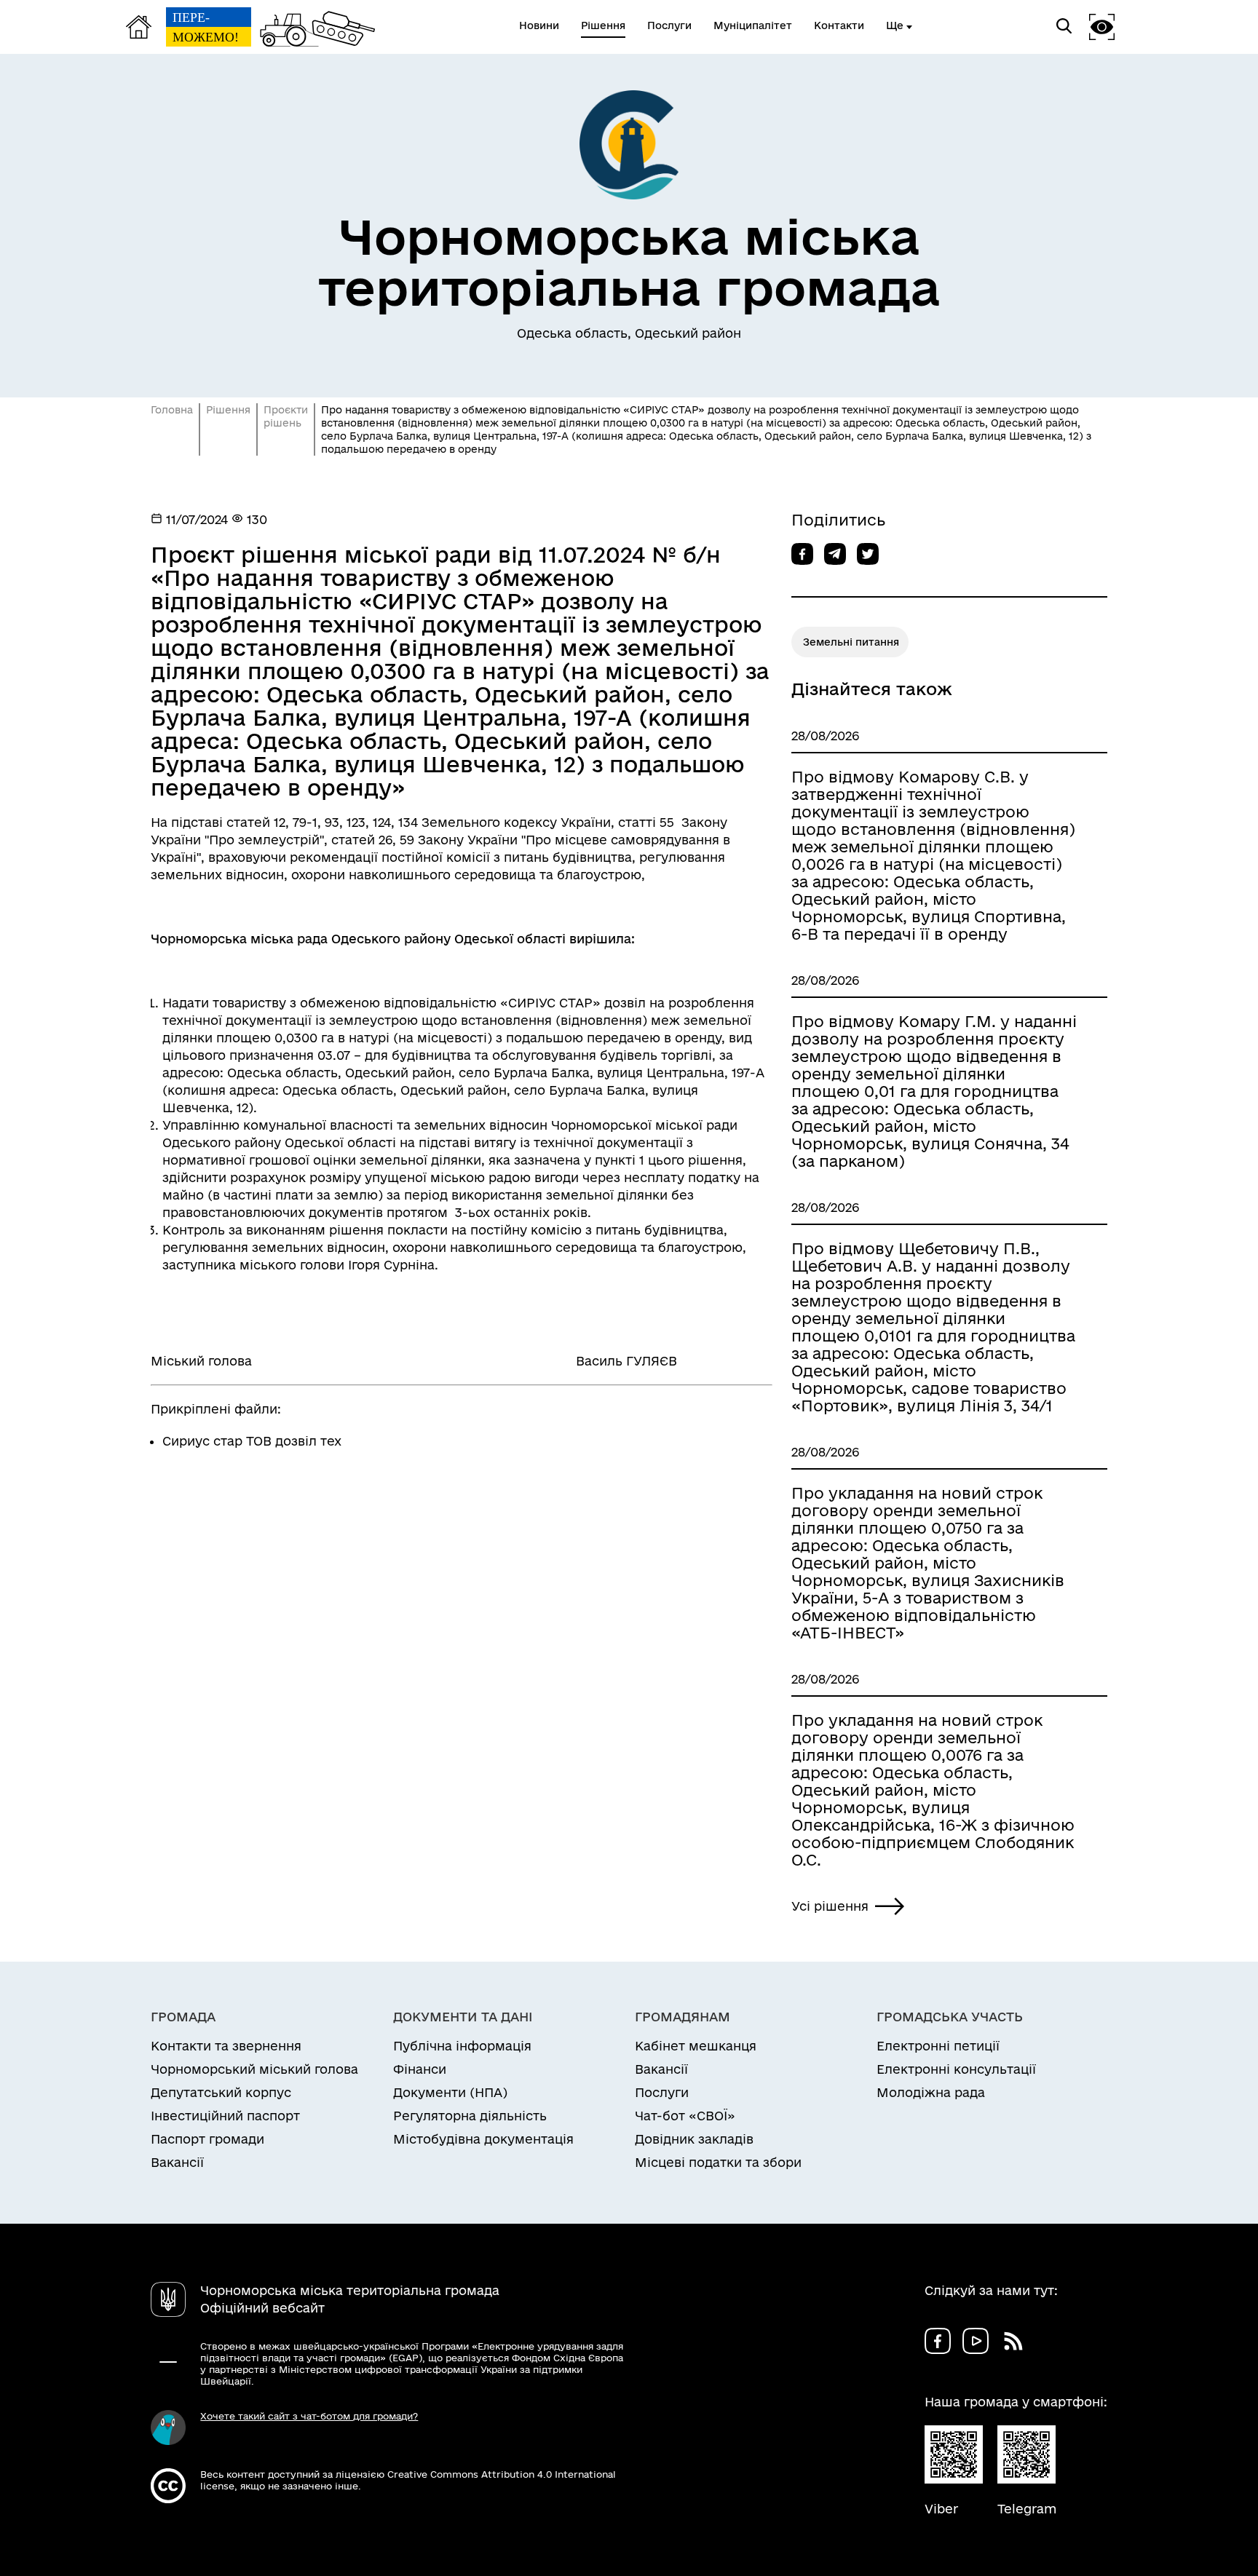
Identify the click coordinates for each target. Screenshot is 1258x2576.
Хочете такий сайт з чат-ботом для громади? (309, 2416)
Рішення (228, 410)
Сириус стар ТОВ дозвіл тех (252, 1441)
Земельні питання (851, 642)
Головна (172, 410)
